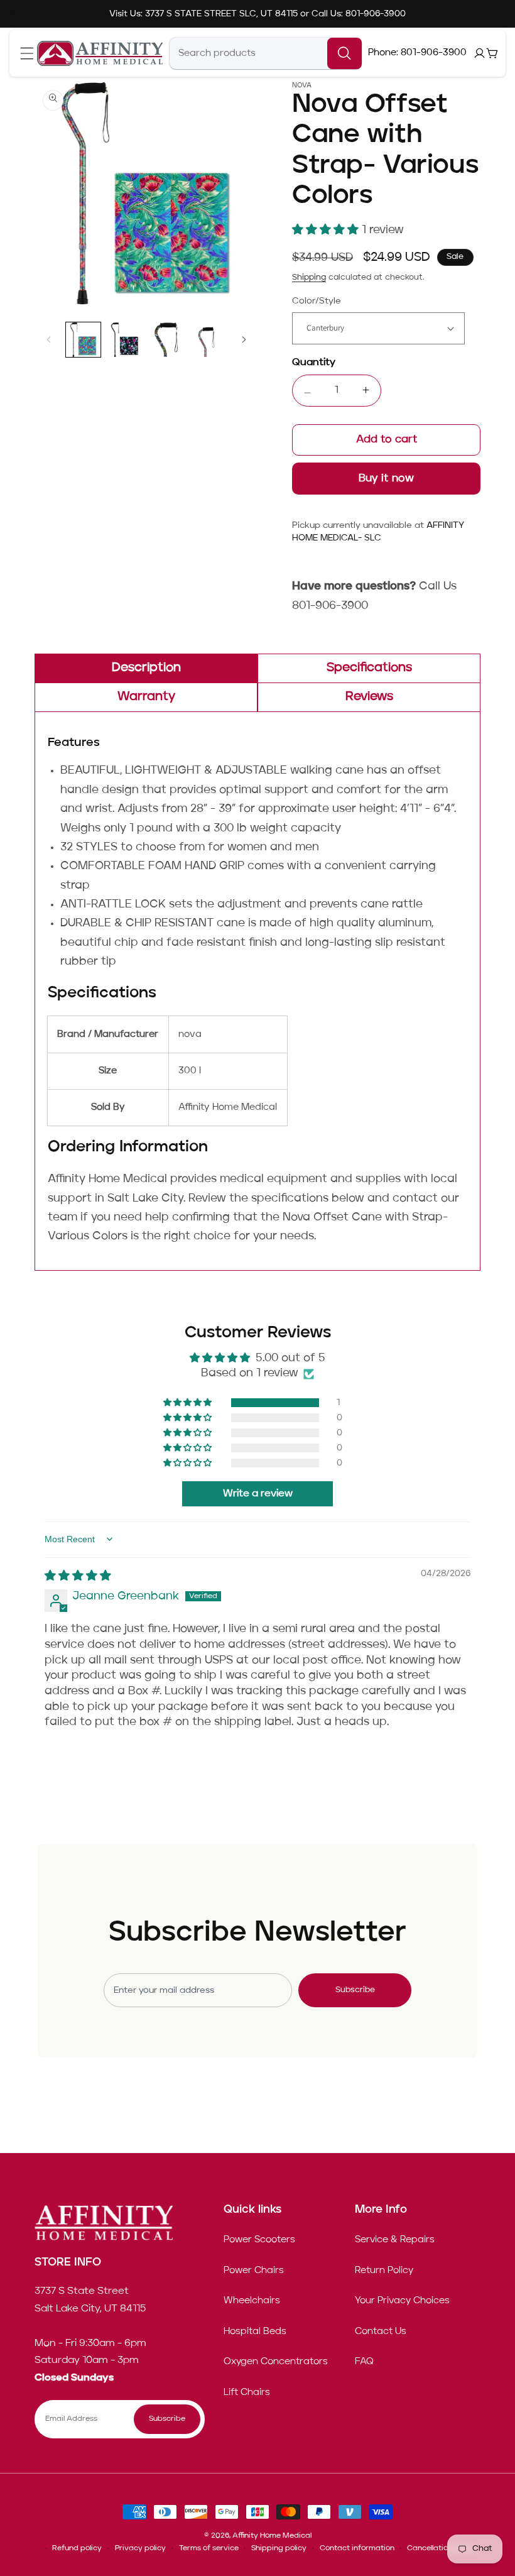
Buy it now (387, 479)
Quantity (314, 363)
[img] (78, 1576)
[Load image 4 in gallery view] (208, 340)
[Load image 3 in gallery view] (166, 340)
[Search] (344, 53)
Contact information (357, 2548)
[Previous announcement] (13, 14)
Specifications (369, 668)
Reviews (369, 697)
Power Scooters (259, 2240)
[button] (27, 54)
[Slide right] (244, 339)
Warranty (146, 697)
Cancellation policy (441, 2548)
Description (146, 668)
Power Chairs (254, 2271)
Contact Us (381, 2332)
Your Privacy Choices (402, 2301)
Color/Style (317, 301)
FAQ (364, 2362)
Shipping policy (279, 2548)
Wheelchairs (252, 2301)
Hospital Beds (255, 2332)
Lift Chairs (247, 2392)
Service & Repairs (395, 2240)
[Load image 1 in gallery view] (83, 340)
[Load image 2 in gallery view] (125, 340)
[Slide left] (48, 339)
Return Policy (384, 2271)
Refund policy (77, 2548)
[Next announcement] (502, 14)
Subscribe (355, 1990)
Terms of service (209, 2548)
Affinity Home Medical (272, 2536)
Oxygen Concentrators (276, 2362)
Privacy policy (140, 2548)
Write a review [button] (258, 1494)
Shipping (309, 277)
